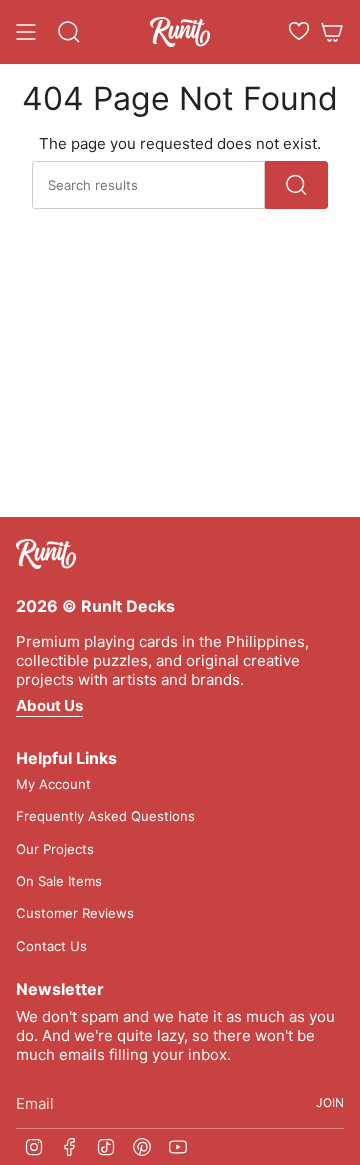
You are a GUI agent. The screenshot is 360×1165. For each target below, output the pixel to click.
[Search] (296, 185)
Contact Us (51, 946)
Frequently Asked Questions (105, 816)
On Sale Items (59, 881)
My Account (53, 784)
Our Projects (55, 849)
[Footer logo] (46, 554)
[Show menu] (26, 32)
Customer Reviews (75, 913)
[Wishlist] (299, 31)
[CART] (332, 32)
